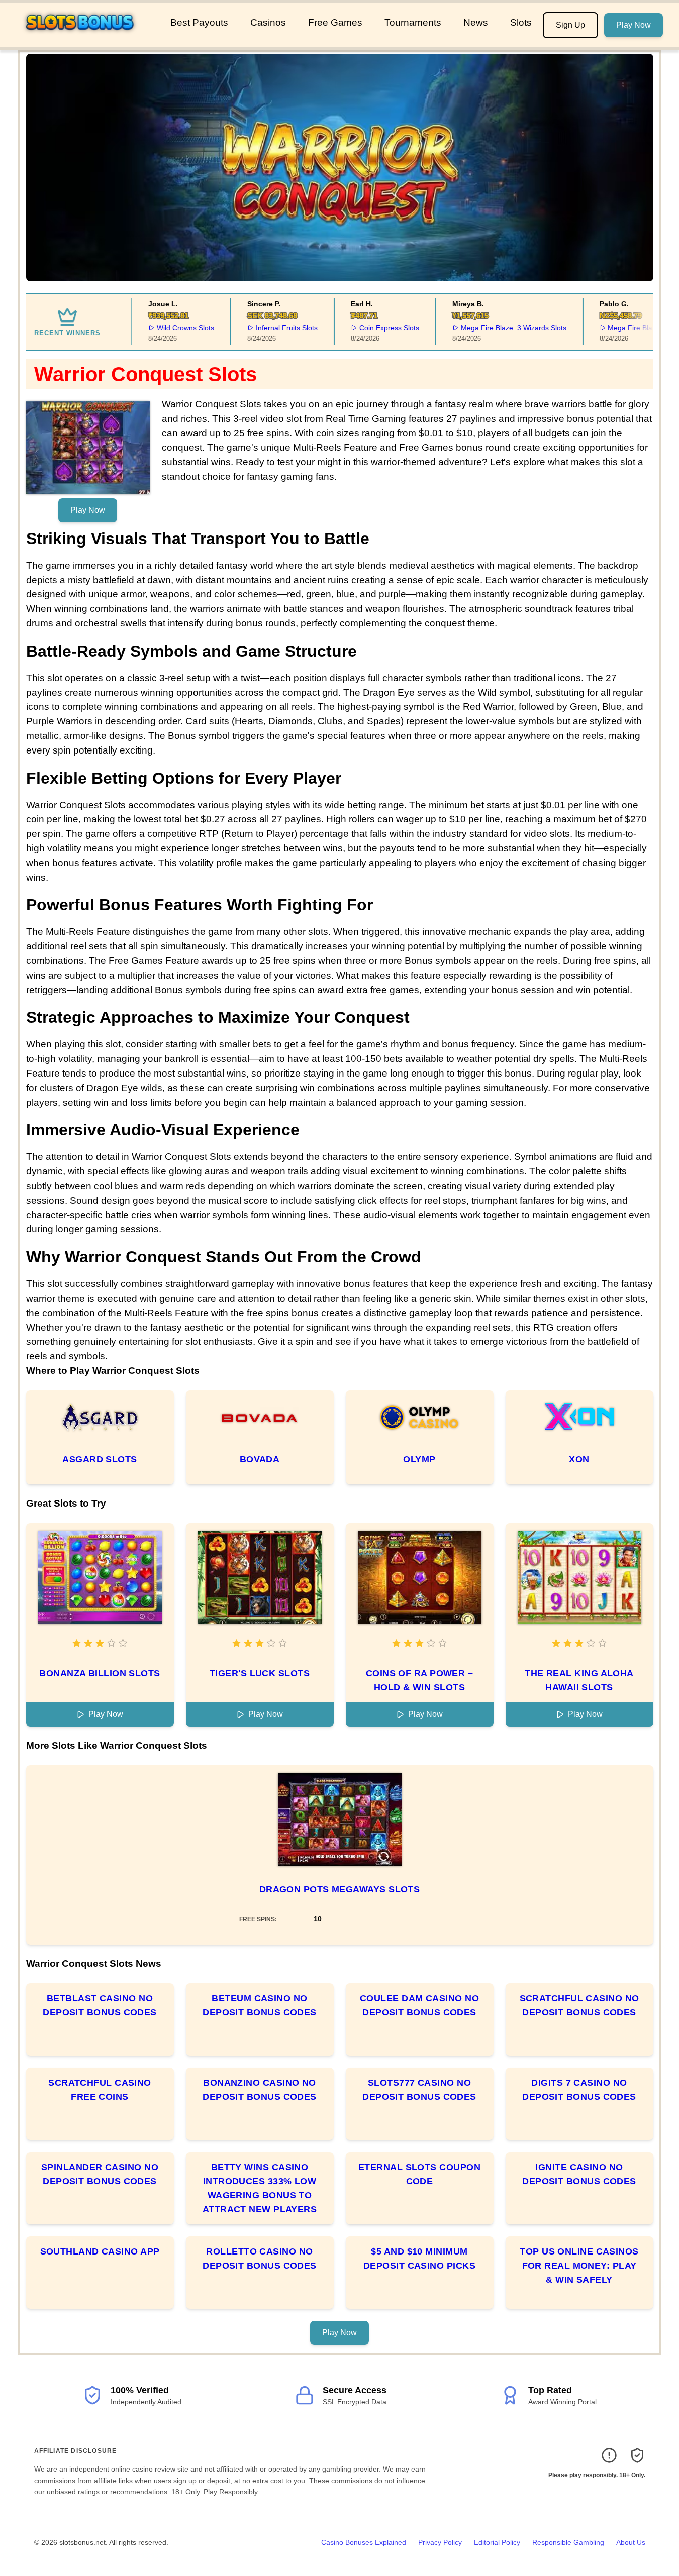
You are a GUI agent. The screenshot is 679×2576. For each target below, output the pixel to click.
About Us (631, 2542)
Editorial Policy (497, 2542)
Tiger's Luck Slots (260, 1673)
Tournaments (413, 22)
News (476, 22)
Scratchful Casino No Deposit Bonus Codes (579, 2005)
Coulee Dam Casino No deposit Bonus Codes (419, 2005)
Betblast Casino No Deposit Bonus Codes (100, 2005)
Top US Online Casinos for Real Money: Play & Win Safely (579, 2266)
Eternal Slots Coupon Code (419, 2174)
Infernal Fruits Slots (263, 328)
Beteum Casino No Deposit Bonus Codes (260, 2005)
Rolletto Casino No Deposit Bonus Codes (260, 2259)
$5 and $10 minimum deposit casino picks (419, 2259)
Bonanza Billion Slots (100, 1673)
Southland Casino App (100, 2251)
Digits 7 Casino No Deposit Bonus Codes (579, 2090)
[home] (83, 40)
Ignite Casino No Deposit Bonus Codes (579, 2174)
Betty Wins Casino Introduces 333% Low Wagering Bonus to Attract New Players (260, 2188)
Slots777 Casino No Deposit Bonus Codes (419, 2090)
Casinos (268, 22)
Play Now (634, 25)
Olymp (419, 1459)
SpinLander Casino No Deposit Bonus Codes (100, 2174)
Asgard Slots (100, 1459)
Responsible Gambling (568, 2542)
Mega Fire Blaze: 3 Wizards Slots (490, 328)
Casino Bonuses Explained (364, 2542)
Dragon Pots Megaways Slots (340, 1889)
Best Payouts (199, 22)
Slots (521, 22)
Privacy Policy (440, 2542)
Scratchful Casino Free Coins (100, 2090)
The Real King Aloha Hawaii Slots (579, 1680)
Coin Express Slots (366, 328)
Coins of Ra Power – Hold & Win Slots (420, 1680)
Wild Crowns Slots (162, 328)
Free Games (335, 22)
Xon (579, 1459)
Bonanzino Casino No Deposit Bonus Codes (260, 2090)
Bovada (260, 1459)
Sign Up (570, 25)
